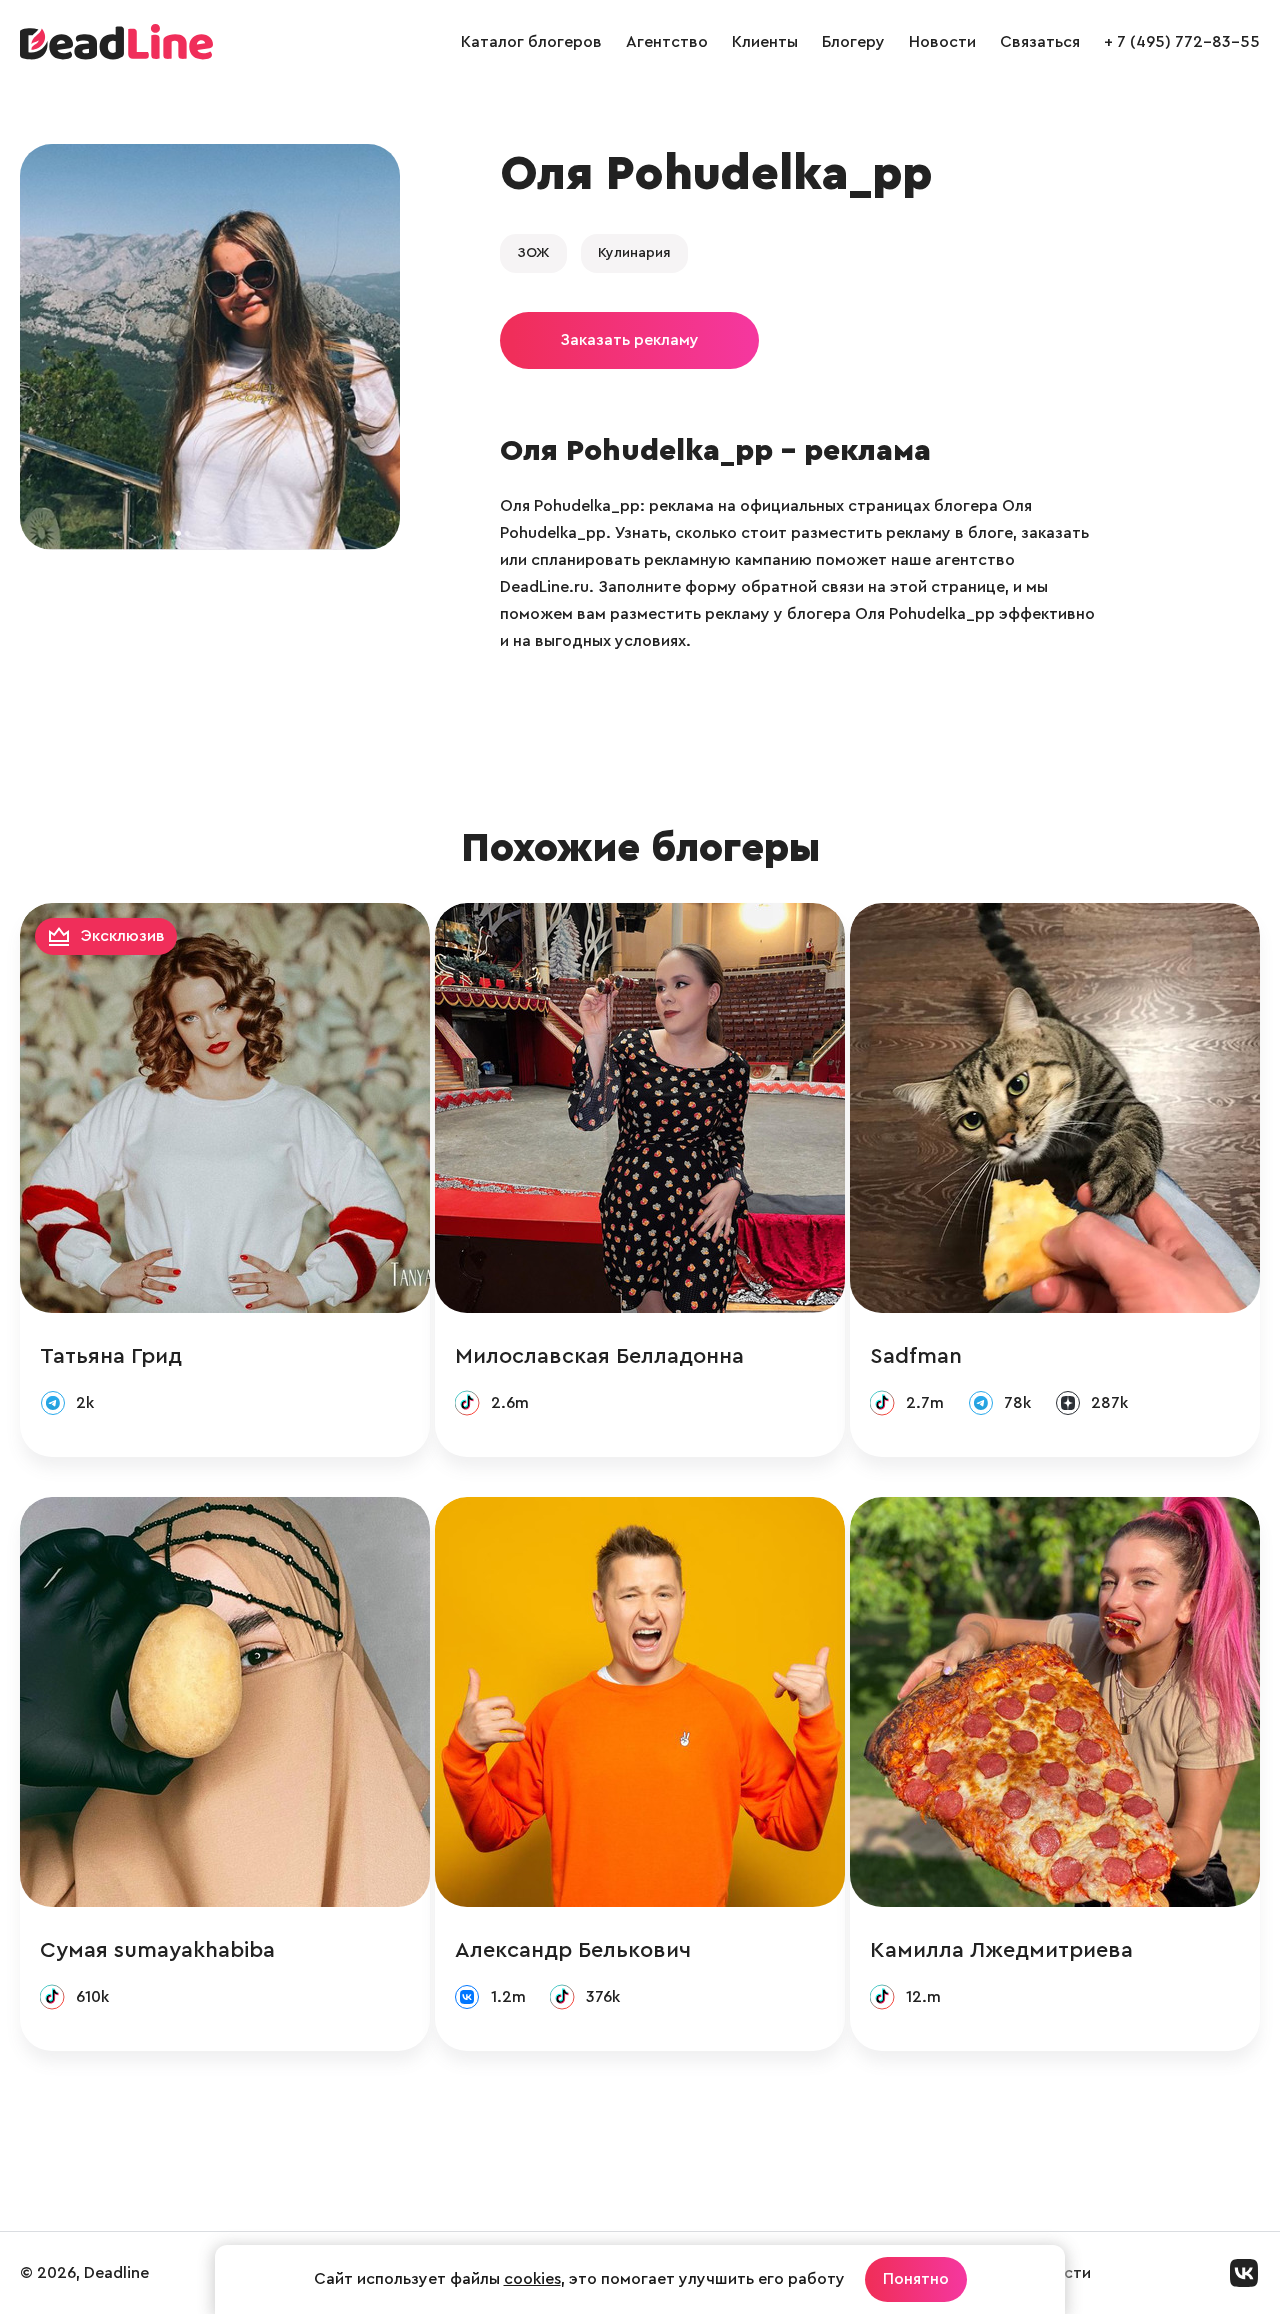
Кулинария (634, 253)
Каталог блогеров (531, 42)
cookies (532, 2279)
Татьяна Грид (111, 1356)
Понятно (916, 2279)
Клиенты (765, 42)
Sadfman (916, 1356)
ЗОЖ (533, 253)
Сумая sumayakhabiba (157, 1950)
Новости (942, 42)
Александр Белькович (573, 1950)
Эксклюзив (123, 936)
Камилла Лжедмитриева (1001, 1950)
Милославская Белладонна (599, 1356)
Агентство (667, 42)
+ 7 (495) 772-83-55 (1182, 42)
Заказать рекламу (629, 340)
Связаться (1040, 42)
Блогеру (853, 42)
